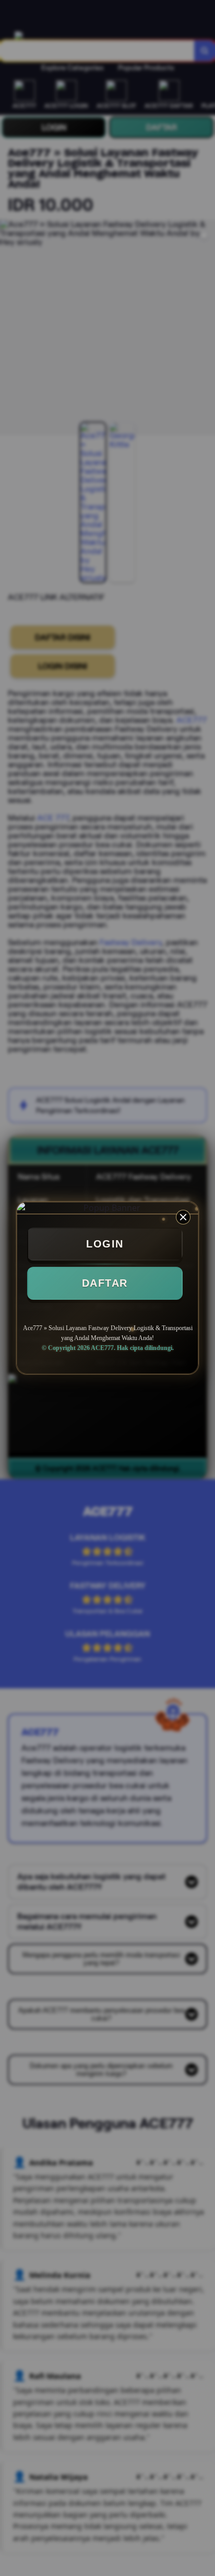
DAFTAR (105, 1283)
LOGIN (105, 1244)
